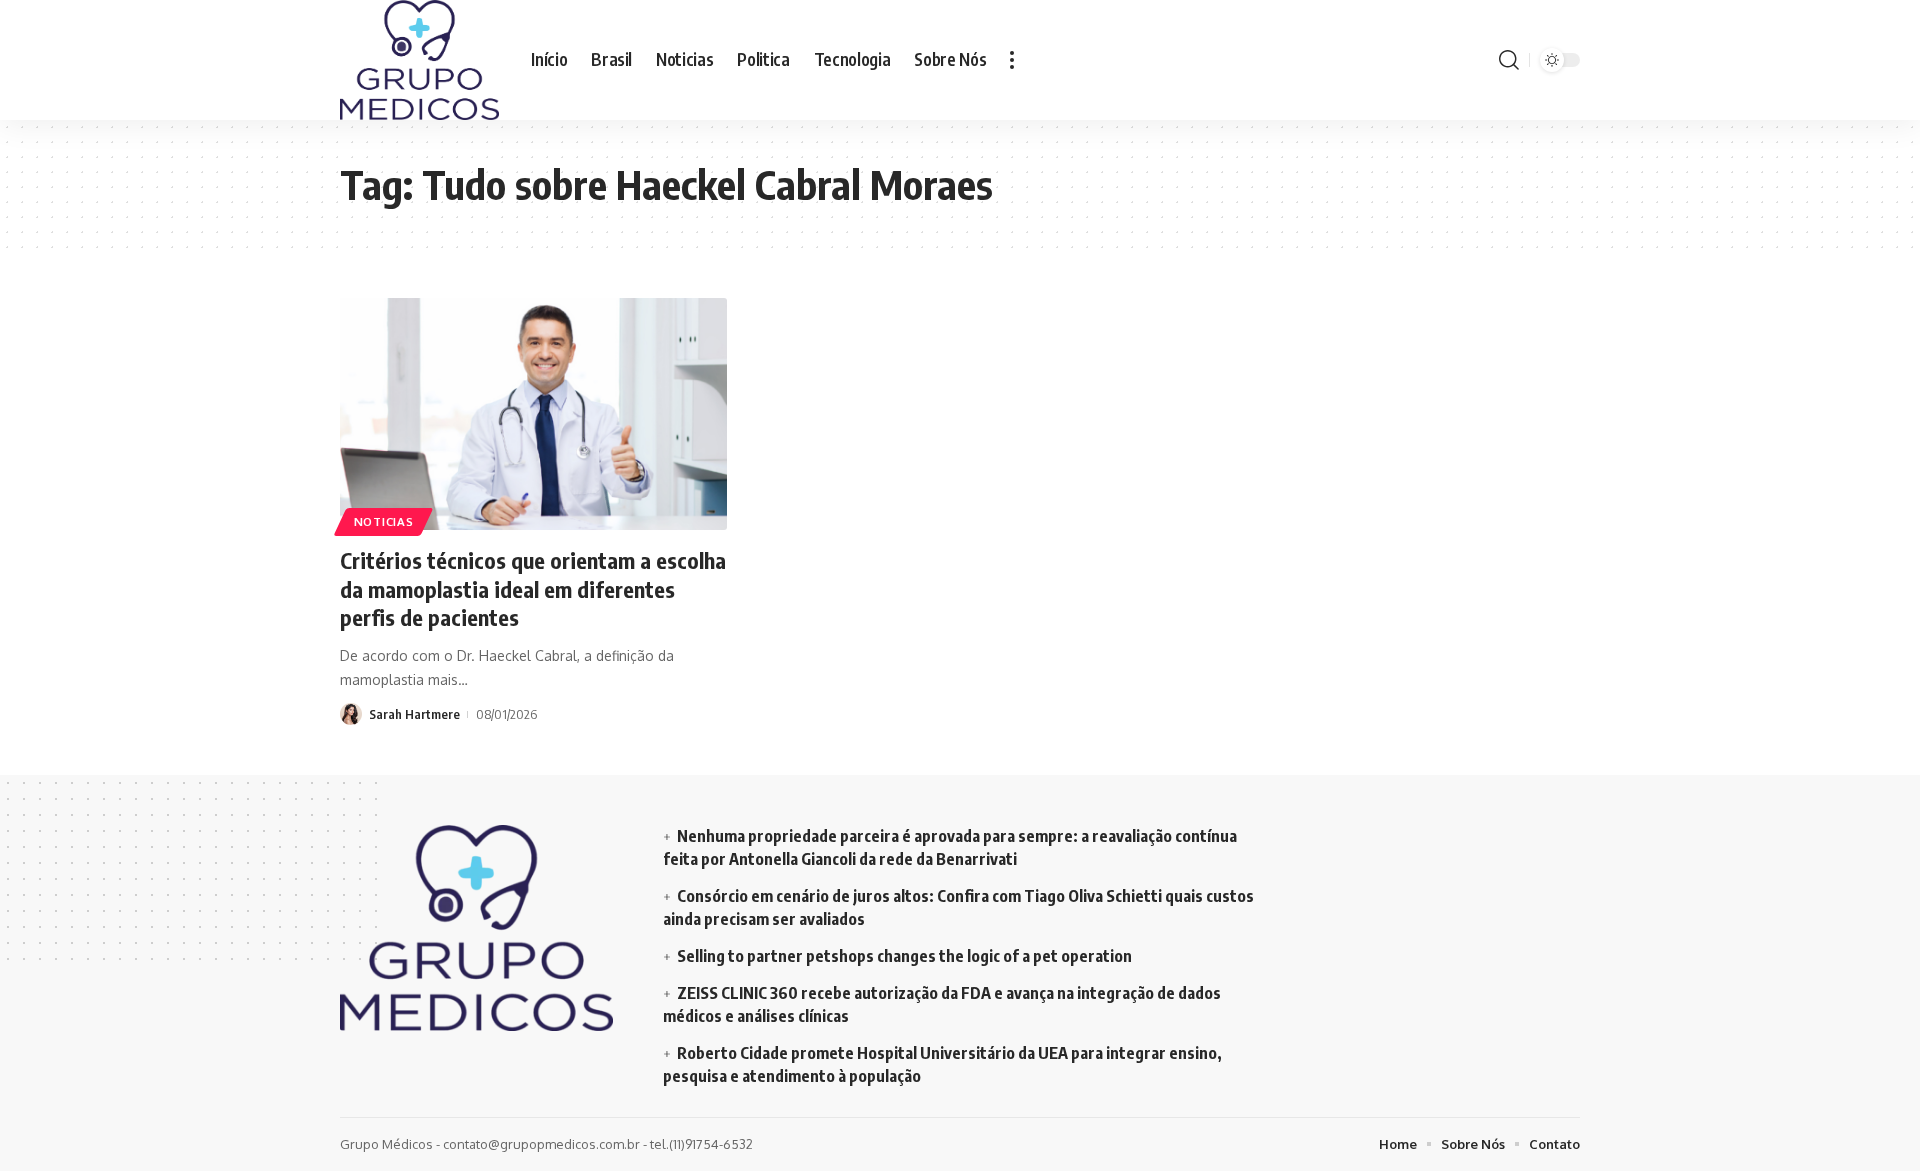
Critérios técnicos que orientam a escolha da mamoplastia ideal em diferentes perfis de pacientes (533, 588)
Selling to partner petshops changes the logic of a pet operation (904, 956)
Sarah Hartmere (414, 714)
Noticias (384, 521)
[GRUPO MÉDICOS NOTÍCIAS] (419, 60)
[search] (1509, 60)
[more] (1012, 60)
